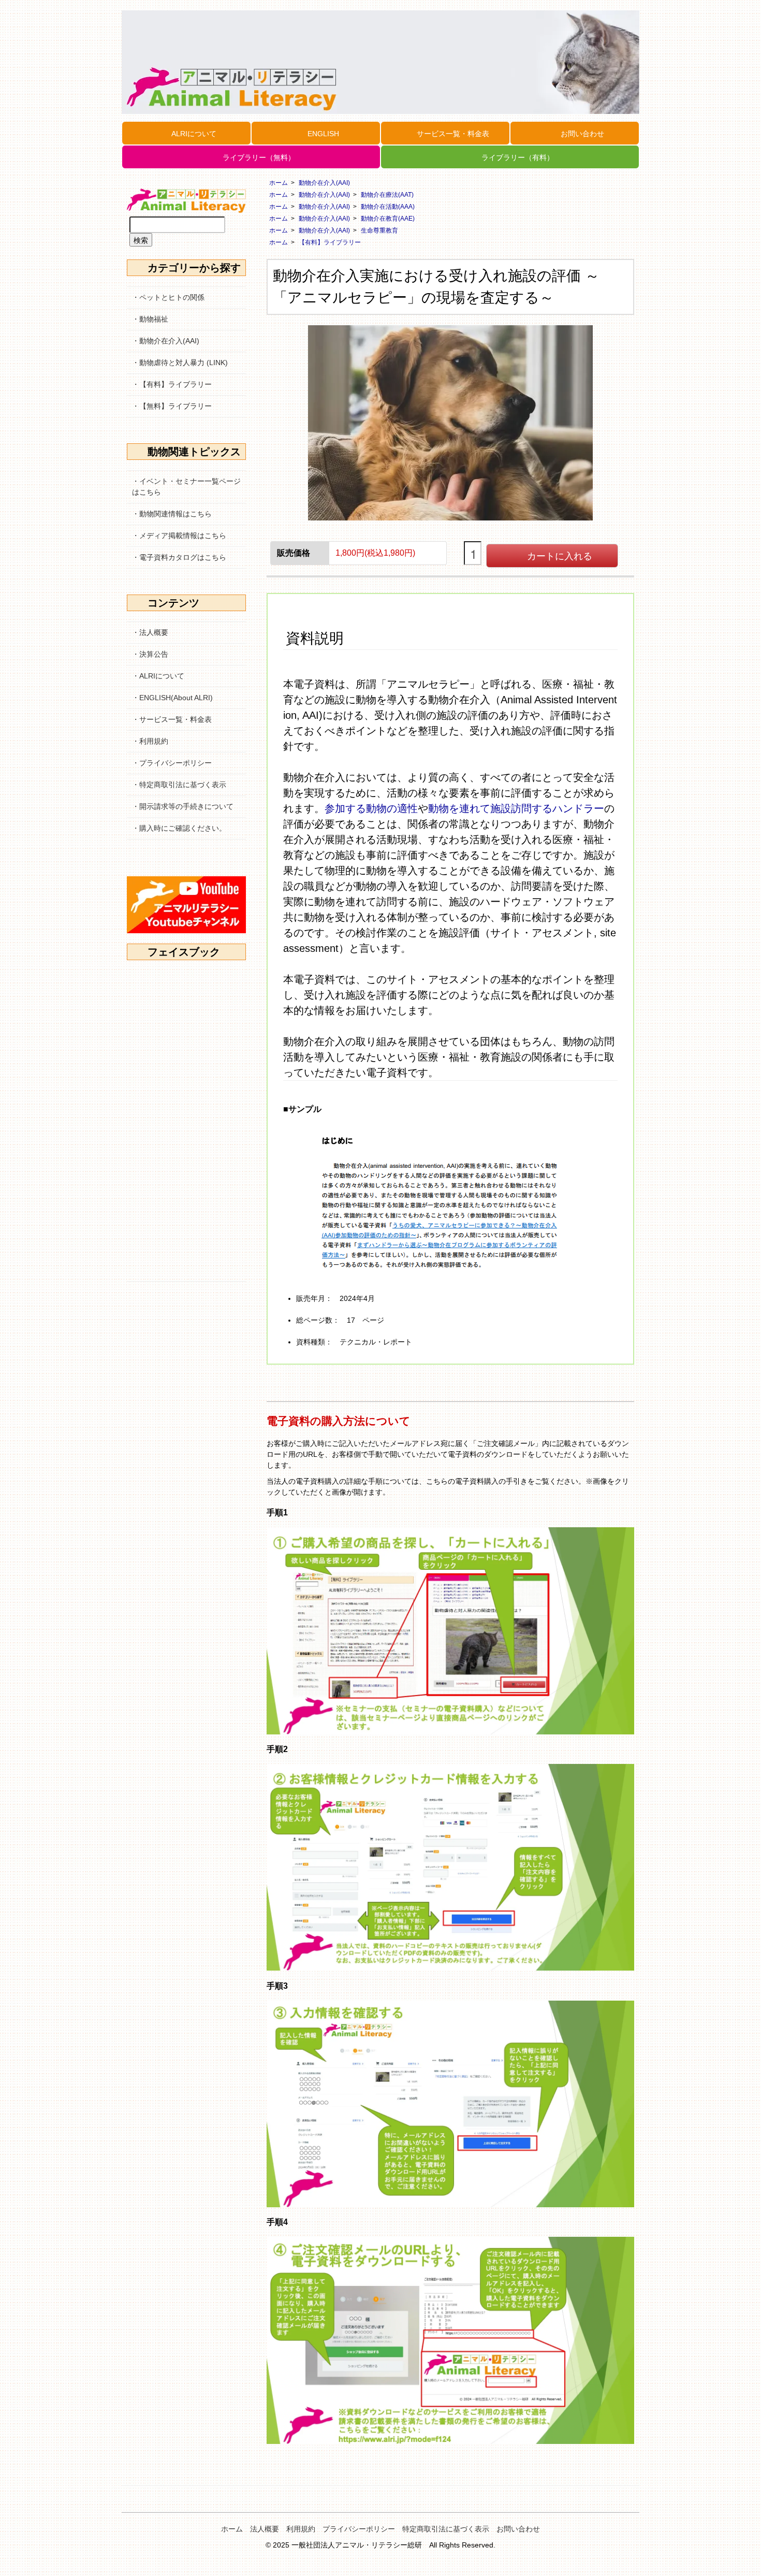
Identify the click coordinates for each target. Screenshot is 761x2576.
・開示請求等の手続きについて (183, 806)
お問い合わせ (582, 134)
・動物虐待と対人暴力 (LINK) (180, 363)
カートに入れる (560, 555)
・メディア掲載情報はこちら (179, 536)
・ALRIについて (158, 676)
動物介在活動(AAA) (388, 207)
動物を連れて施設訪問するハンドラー (516, 808)
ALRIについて (194, 134)
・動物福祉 (150, 319)
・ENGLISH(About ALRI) (172, 698)
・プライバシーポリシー (172, 763)
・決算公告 (150, 654)
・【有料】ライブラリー (172, 384)
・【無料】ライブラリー (172, 406)
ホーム (279, 183)
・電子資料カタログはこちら (179, 557)
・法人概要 (150, 632)
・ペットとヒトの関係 (168, 297)
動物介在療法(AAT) (387, 195)
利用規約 (301, 2529)
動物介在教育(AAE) (388, 219)
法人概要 (265, 2529)
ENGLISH (323, 134)
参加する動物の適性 (371, 808)
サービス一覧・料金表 (453, 134)
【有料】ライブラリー (330, 242)
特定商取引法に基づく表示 (446, 2529)
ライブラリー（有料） (518, 157)
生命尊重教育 (379, 230)
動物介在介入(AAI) (324, 183)
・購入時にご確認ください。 (179, 828)
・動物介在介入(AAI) (166, 341)
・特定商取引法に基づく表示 (179, 785)
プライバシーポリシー (359, 2529)
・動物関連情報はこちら (172, 514)
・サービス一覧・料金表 (172, 719)
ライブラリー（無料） (259, 157)
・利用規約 (150, 741)
